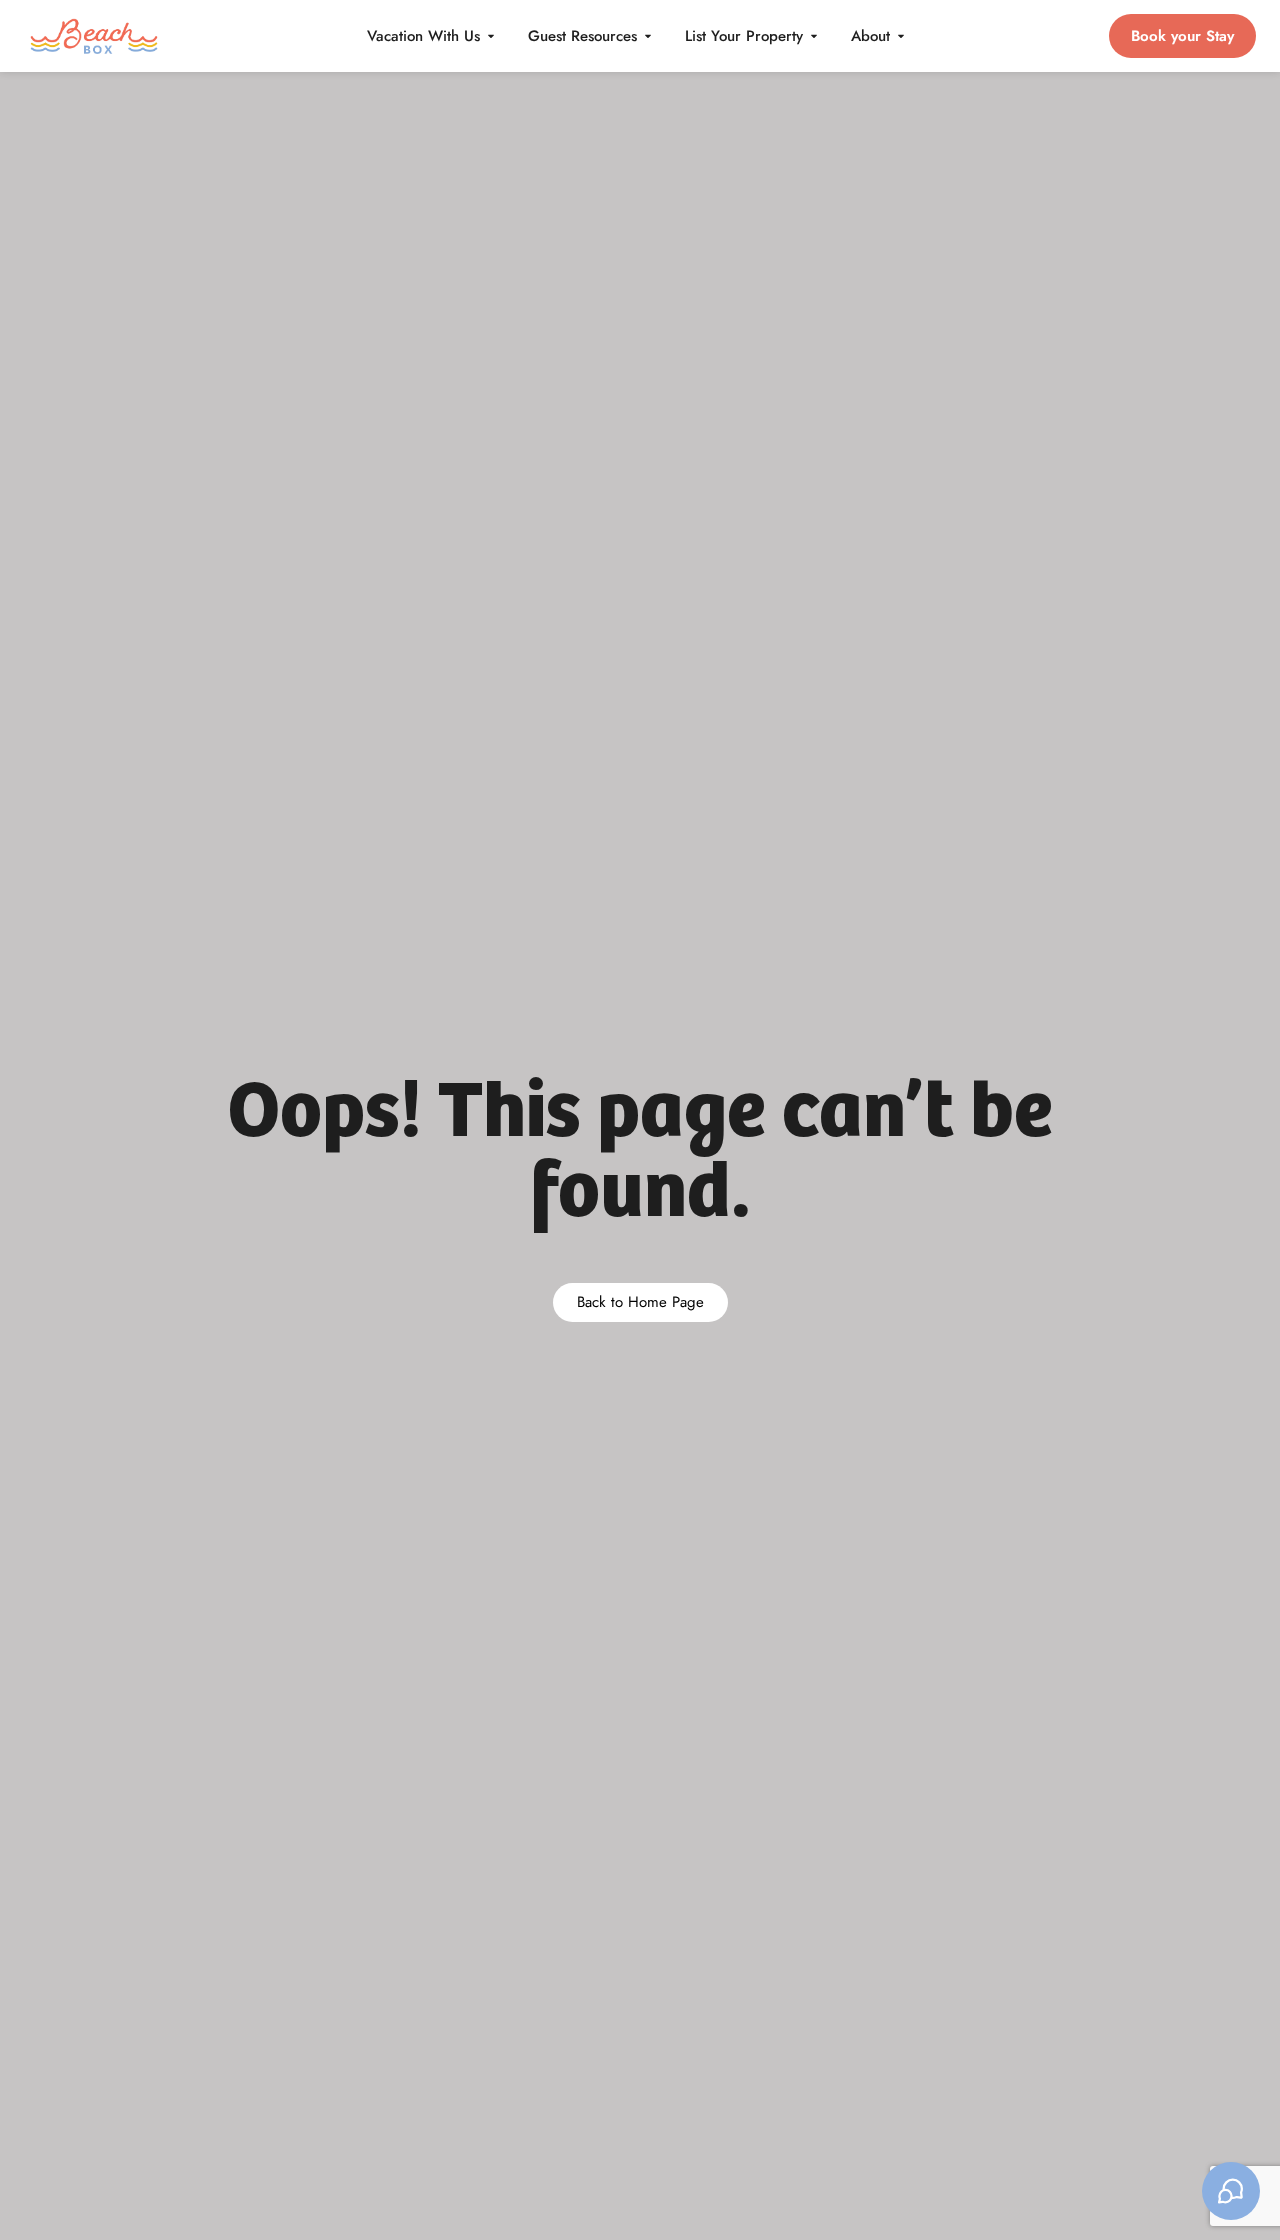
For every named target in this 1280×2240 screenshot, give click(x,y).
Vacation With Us (423, 36)
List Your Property (744, 36)
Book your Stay (1182, 36)
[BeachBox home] (94, 35)
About (870, 36)
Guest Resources (582, 36)
